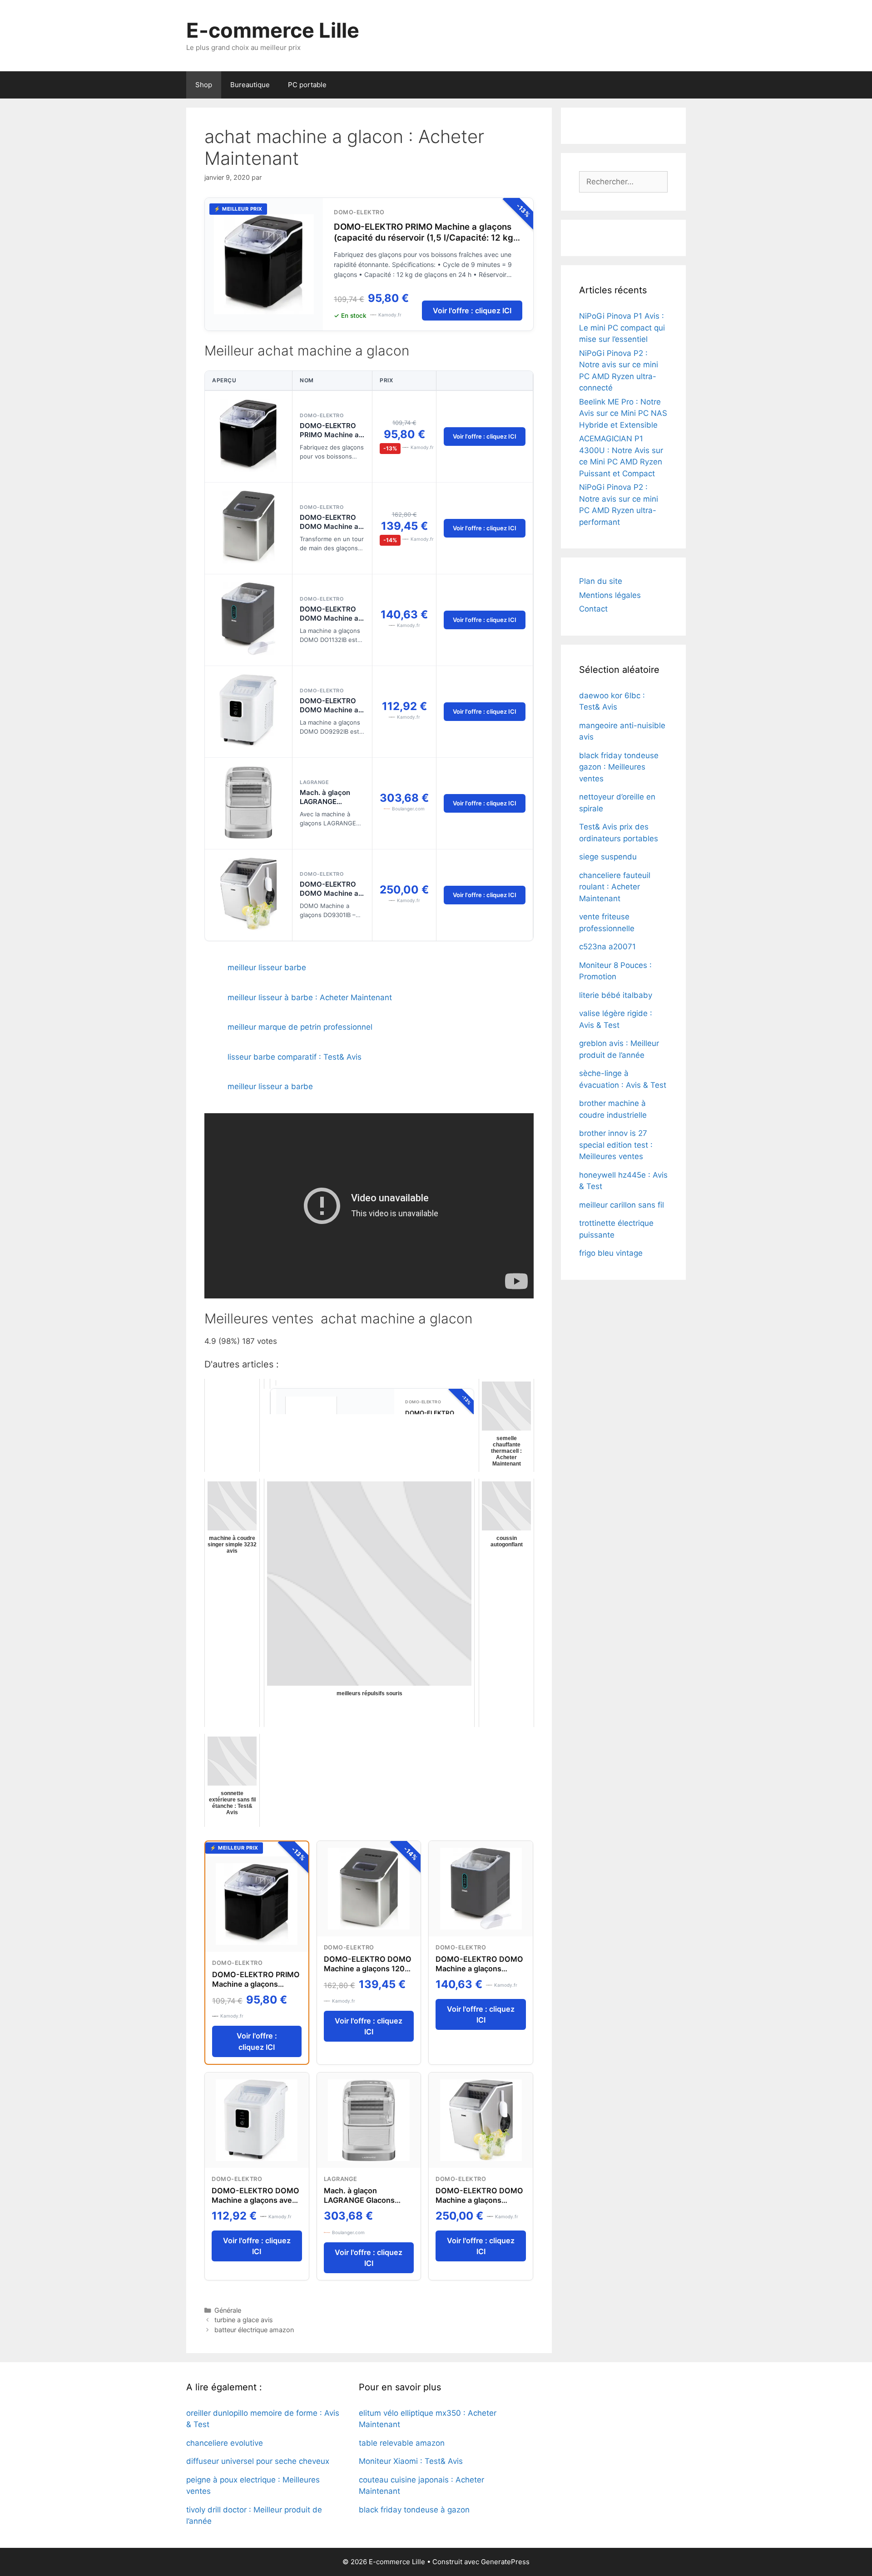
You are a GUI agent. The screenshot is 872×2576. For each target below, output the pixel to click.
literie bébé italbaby (616, 995)
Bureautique (250, 85)
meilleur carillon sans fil (622, 1205)
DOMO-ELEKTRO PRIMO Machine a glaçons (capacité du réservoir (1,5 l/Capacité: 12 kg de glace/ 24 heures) (424, 238)
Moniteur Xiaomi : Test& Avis (411, 2461)
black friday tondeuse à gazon (414, 2510)
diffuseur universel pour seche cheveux (258, 2461)
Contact (593, 609)
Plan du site (601, 581)
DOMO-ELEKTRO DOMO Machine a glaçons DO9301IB (330, 893)
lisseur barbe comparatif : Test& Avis (295, 1057)
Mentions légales (610, 595)
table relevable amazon (402, 2443)
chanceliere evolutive (225, 2443)
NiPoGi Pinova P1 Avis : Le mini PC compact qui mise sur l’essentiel (622, 328)
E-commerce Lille (273, 30)
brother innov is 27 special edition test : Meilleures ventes (616, 1145)
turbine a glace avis (244, 2320)
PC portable (307, 85)
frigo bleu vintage (611, 1253)
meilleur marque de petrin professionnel (300, 1027)
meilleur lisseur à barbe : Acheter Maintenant (310, 997)
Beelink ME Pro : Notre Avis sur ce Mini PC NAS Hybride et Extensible (623, 413)
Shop (204, 85)
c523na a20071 (607, 947)
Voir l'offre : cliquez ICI (472, 311)
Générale (228, 2310)
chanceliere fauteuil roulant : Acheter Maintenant (615, 887)
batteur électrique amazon (254, 2330)
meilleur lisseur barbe (267, 967)
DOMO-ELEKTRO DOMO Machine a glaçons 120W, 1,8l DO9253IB (330, 531)
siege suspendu (608, 857)
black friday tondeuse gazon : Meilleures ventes (619, 767)
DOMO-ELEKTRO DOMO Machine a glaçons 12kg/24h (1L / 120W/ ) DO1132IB (479, 1973)
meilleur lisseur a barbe (270, 1086)
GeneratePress (505, 2562)
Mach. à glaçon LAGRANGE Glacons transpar (328, 802)
